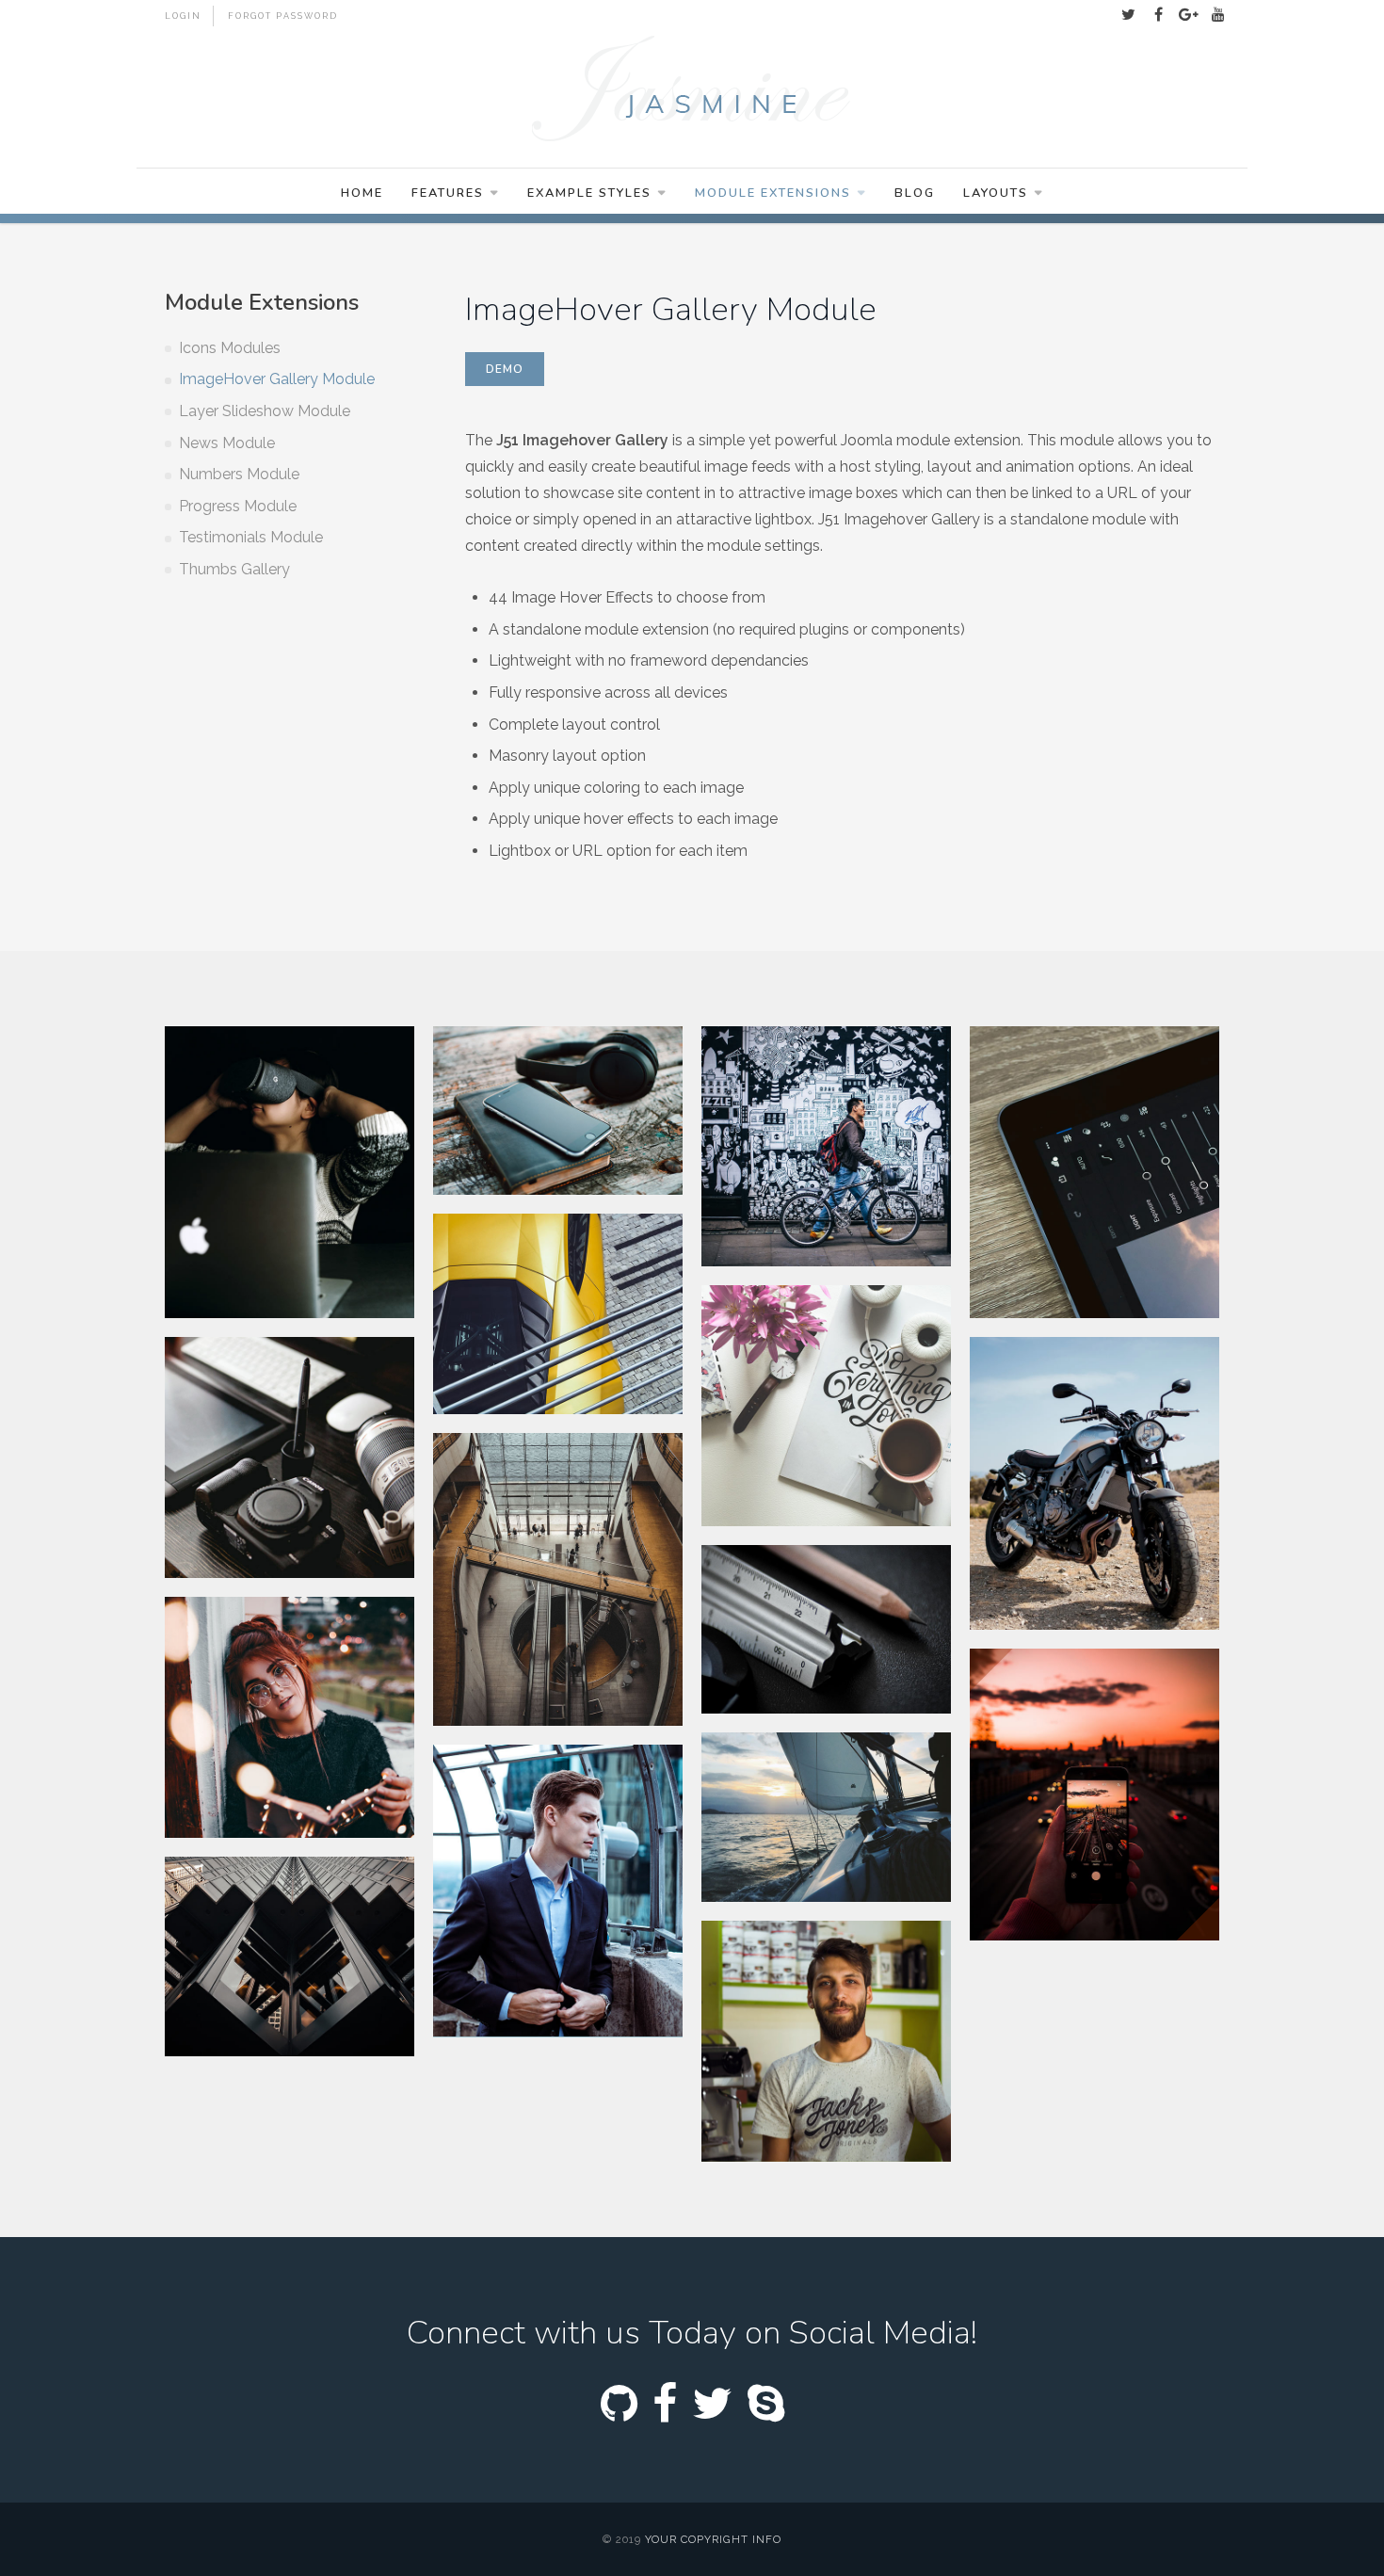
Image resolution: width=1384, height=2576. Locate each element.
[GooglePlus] (1188, 15)
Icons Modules (230, 348)
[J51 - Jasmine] (692, 91)
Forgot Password (283, 16)
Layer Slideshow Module (265, 411)
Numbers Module (239, 474)
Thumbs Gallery (234, 569)
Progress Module (238, 506)
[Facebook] (1158, 15)
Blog (915, 193)
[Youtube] (1218, 15)
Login (183, 16)
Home (362, 193)
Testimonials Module (251, 537)
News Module (227, 443)
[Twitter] (1128, 15)
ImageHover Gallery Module (277, 379)
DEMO (505, 369)
